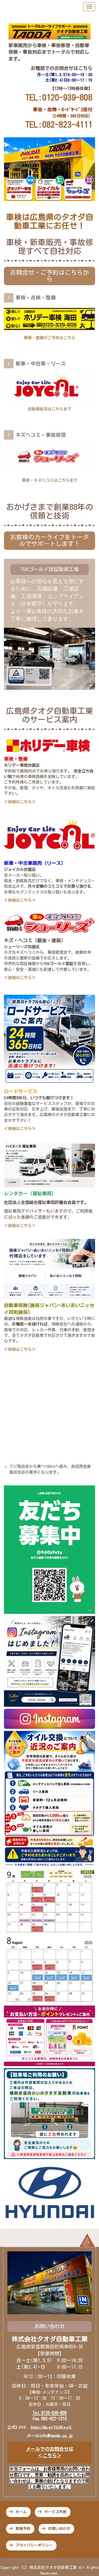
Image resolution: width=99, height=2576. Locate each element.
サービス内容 (55, 2512)
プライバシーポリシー (34, 2545)
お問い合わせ (59, 2529)
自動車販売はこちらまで (49, 409)
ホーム (21, 2512)
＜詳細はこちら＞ (20, 1226)
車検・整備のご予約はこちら (49, 338)
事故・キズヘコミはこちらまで (50, 480)
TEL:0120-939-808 (59, 97)
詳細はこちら (20, 802)
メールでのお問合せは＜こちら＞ (50, 2452)
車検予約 (23, 2529)
